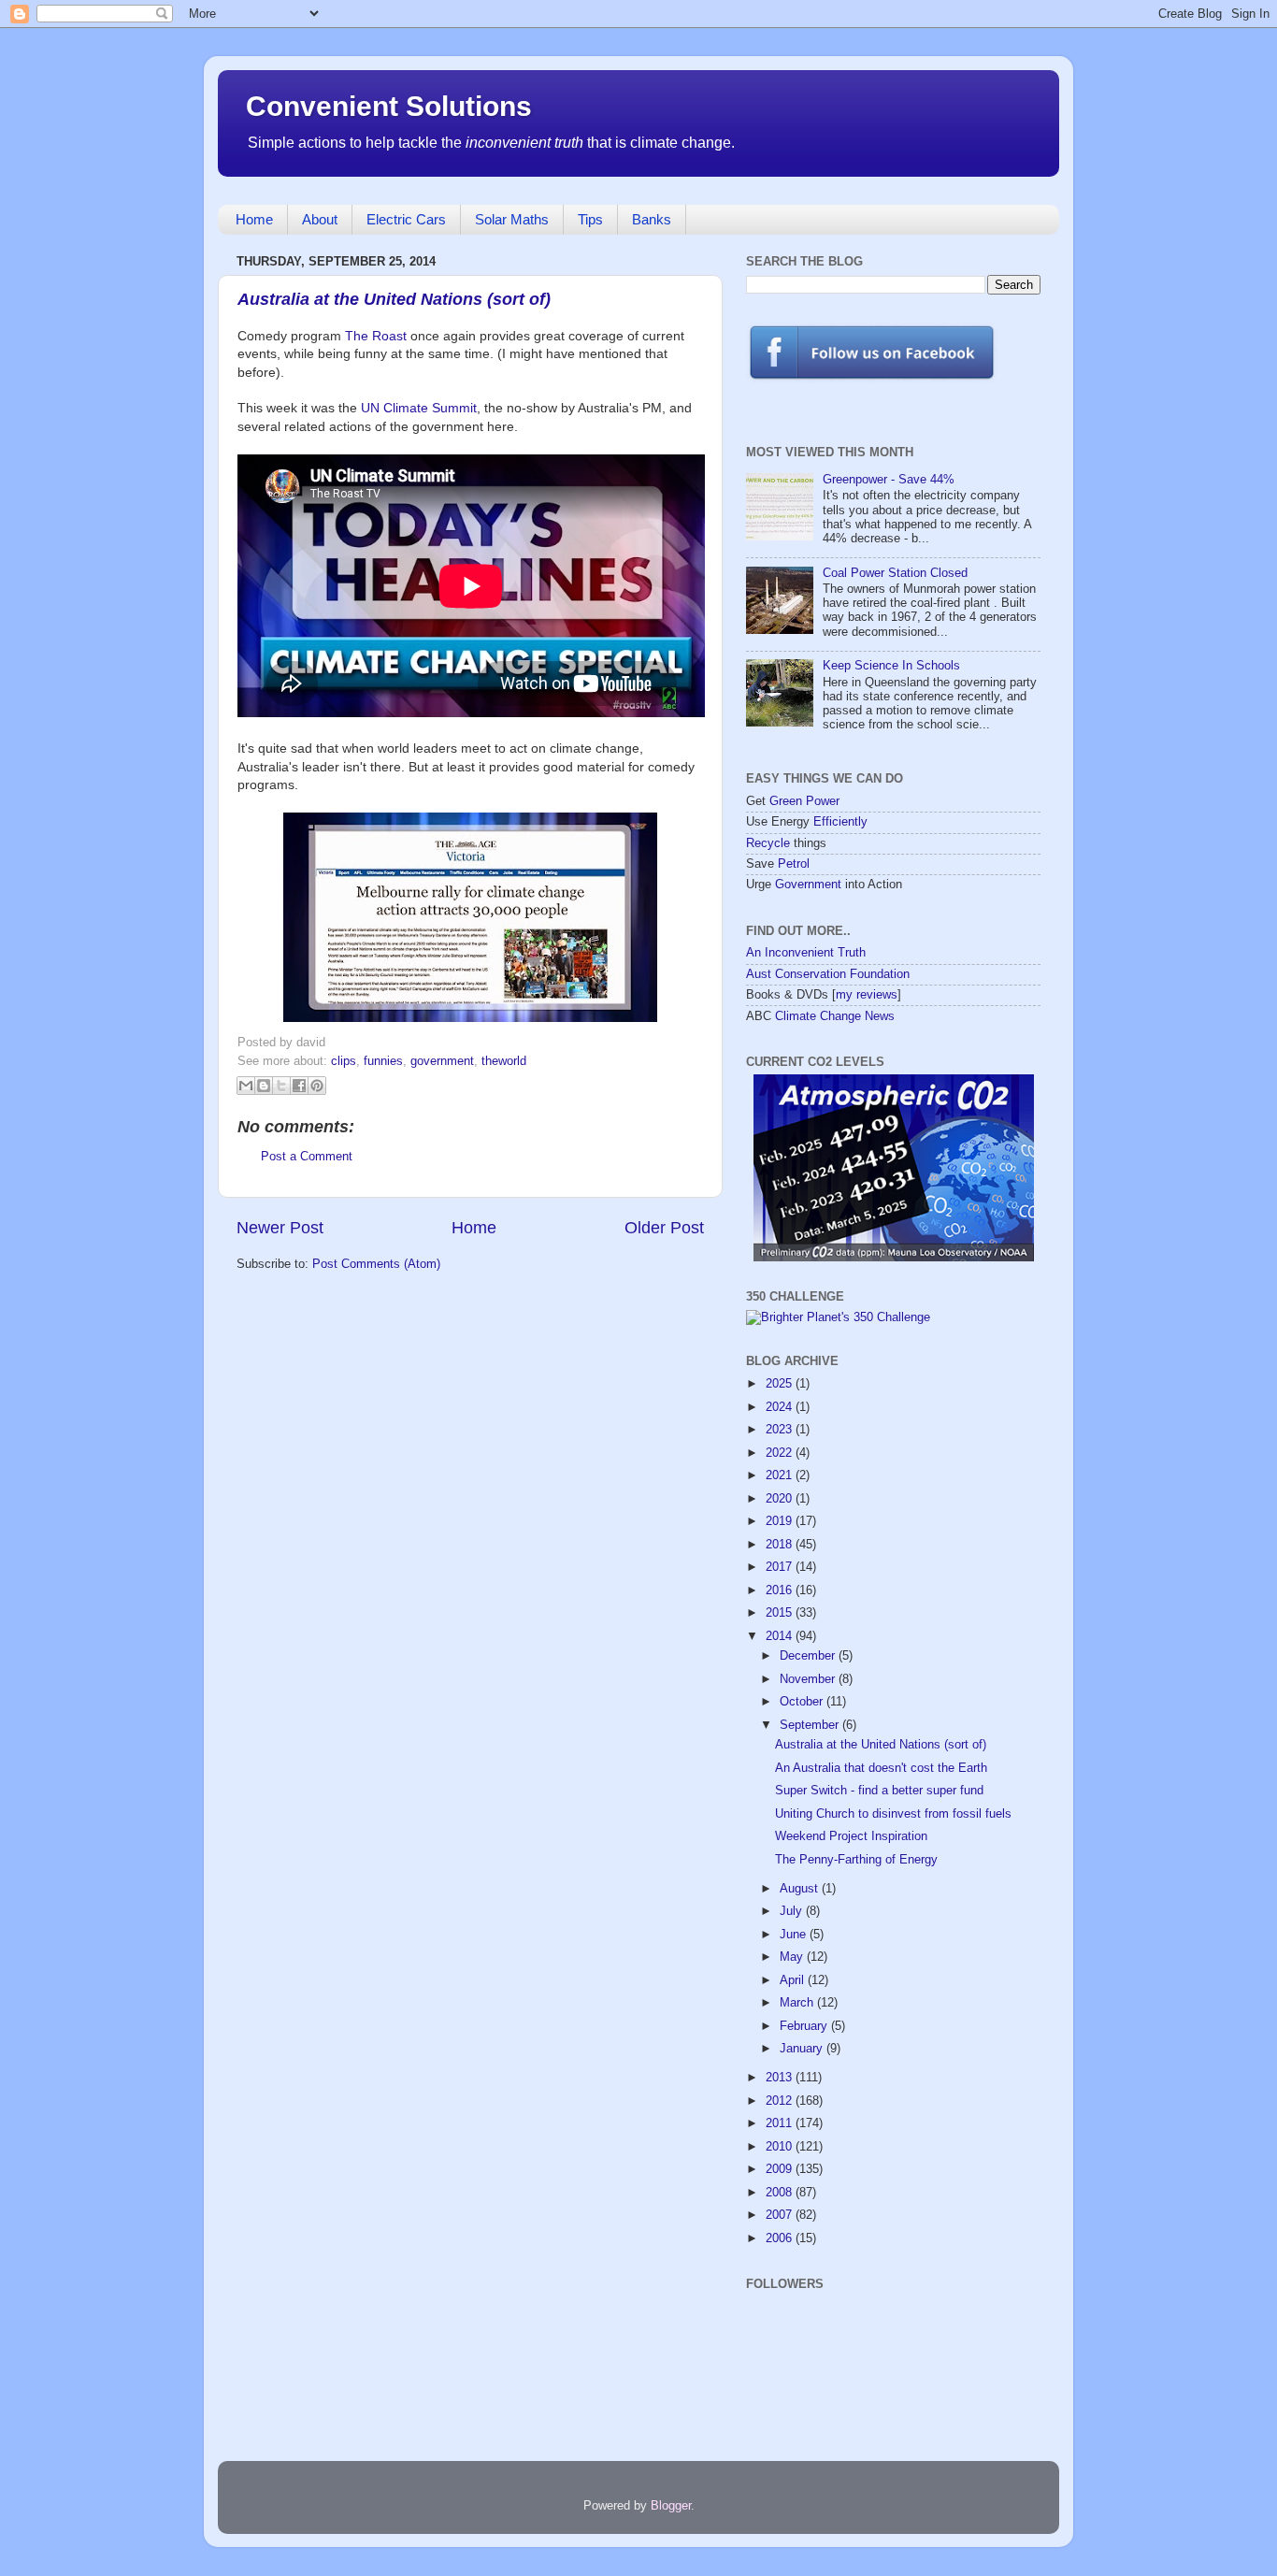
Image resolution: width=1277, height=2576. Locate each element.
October (803, 1702)
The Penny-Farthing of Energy (856, 1860)
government (442, 1061)
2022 (781, 1453)
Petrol (794, 864)
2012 (781, 2101)
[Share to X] (281, 1086)
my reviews (867, 995)
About (320, 219)
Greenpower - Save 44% (889, 480)
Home (254, 219)
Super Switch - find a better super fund (879, 1791)
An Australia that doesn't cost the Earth (881, 1768)
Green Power (804, 801)
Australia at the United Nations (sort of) (394, 299)
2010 (781, 2147)
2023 (781, 1430)
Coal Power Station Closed (895, 573)
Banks (652, 219)
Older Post (664, 1228)
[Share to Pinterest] (317, 1086)
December (809, 1656)
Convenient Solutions (389, 106)
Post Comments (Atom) (376, 1264)
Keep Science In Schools (891, 666)
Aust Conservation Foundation (828, 974)
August (801, 1889)
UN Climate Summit (419, 408)
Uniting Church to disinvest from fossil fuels (893, 1814)
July (793, 1911)
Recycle (768, 843)
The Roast (376, 336)
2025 (781, 1384)
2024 (781, 1407)
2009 (781, 2169)
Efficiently (840, 822)
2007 (781, 2215)
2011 (781, 2123)
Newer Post (280, 1228)
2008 (781, 2193)
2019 (781, 1521)
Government (808, 885)
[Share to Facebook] (299, 1086)
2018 (781, 1545)
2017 (781, 1567)
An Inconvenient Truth (806, 953)
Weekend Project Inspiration (851, 1836)
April (794, 1980)
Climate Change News (835, 1016)
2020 (781, 1499)
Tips (590, 219)
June (795, 1935)
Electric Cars (406, 219)
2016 (781, 1590)
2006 (781, 2238)
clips (344, 1061)
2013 (781, 2078)
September (811, 1725)
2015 (781, 1613)
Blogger (671, 2506)
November (809, 1679)
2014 (781, 1636)
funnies (383, 1061)
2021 (781, 1475)
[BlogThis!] (264, 1086)
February (805, 2026)
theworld (504, 1061)
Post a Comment (307, 1157)
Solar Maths (512, 219)
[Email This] (246, 1086)
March (798, 2003)
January (803, 2049)
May (793, 1957)
